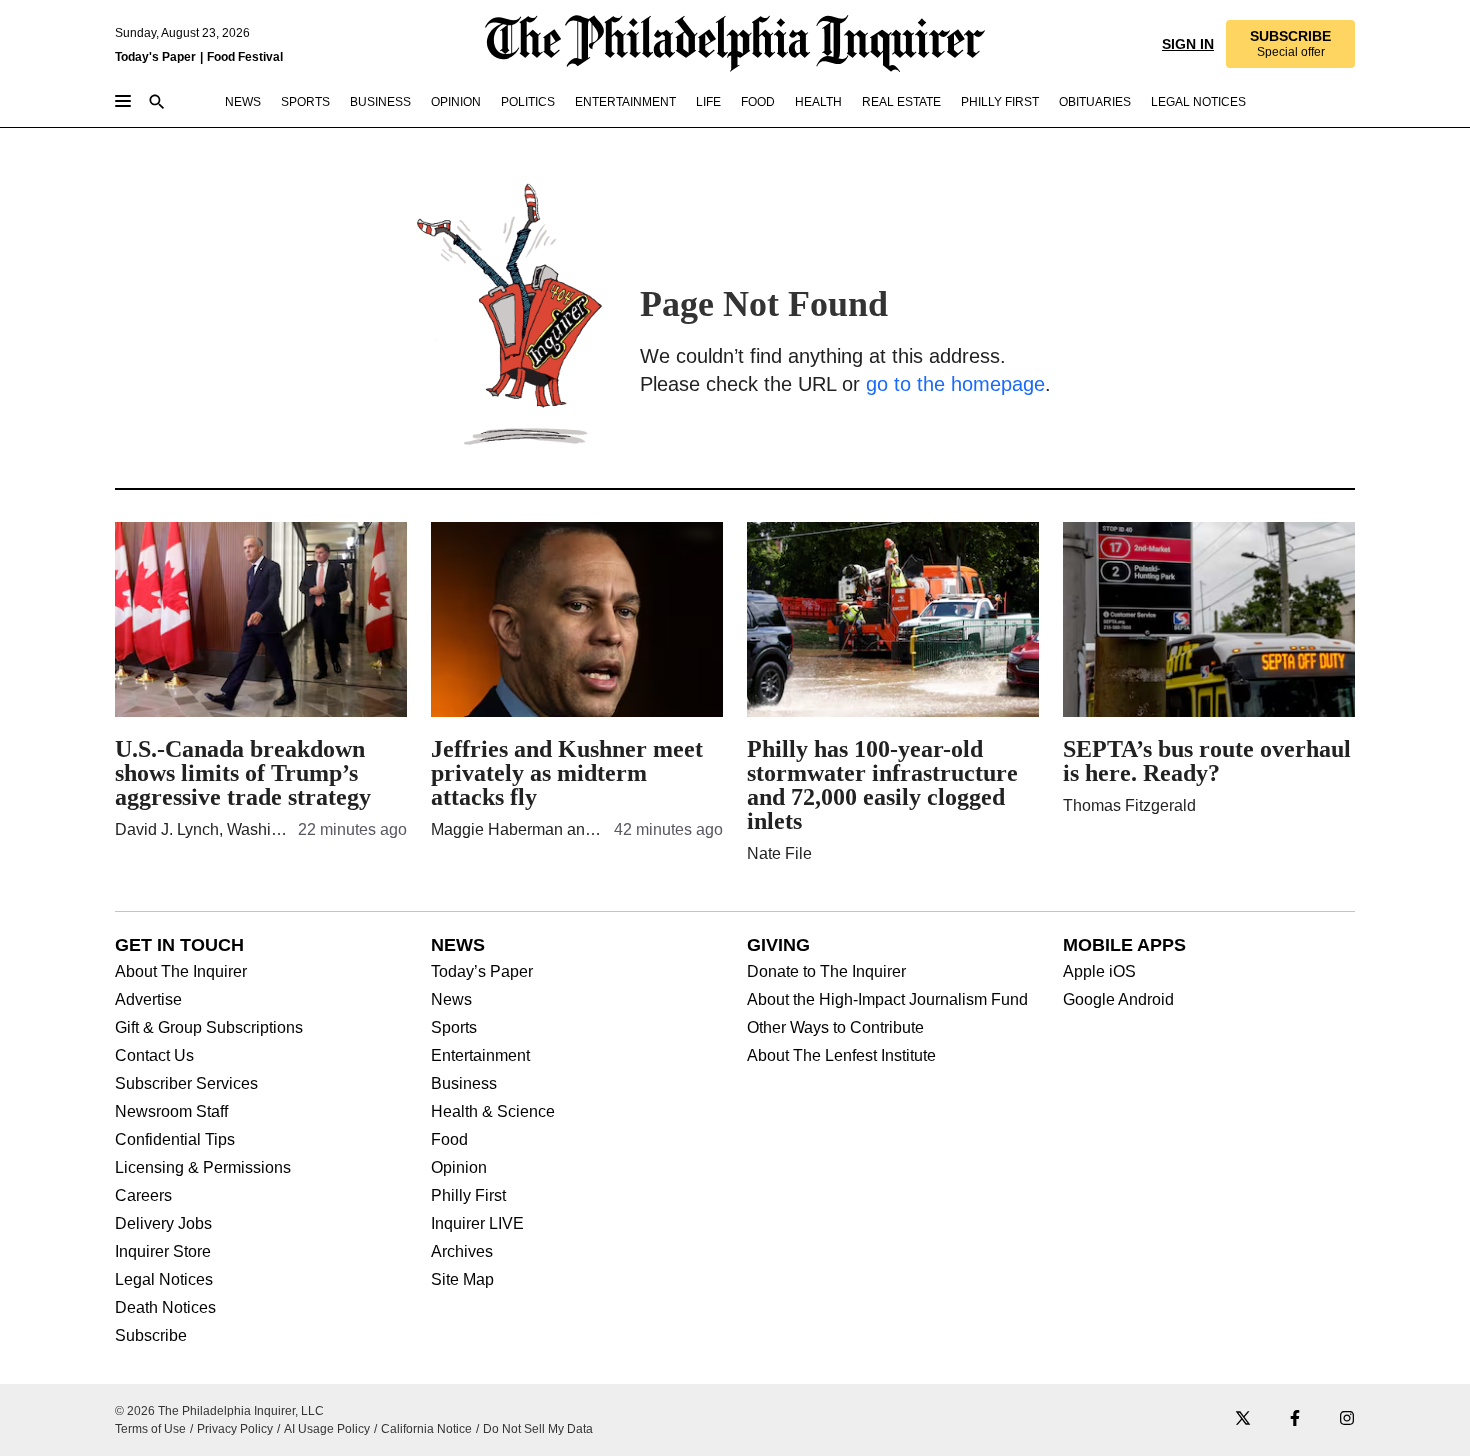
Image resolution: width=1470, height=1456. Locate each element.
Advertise (148, 1000)
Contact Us (154, 1056)
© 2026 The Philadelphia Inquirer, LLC (219, 1411)
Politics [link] (528, 102)
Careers (143, 1196)
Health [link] (818, 102)
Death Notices (165, 1308)
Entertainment (480, 1056)
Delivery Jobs (163, 1224)
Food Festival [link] (245, 57)
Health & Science (493, 1112)
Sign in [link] (1188, 44)
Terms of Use (150, 1429)
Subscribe (151, 1336)
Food (449, 1140)
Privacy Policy (235, 1429)
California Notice (426, 1429)
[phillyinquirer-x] (1243, 1419)
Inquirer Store (163, 1252)
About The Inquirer (181, 972)
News (451, 1000)
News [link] (243, 102)
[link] (1290, 44)
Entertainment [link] (625, 102)
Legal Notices (164, 1280)
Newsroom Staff (171, 1112)
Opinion (459, 1168)
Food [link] (758, 102)
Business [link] (380, 102)
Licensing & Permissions (203, 1168)
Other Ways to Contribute (835, 1028)
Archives (462, 1252)
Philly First (468, 1196)
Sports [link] (305, 102)
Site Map (462, 1280)
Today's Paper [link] (155, 57)
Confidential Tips (175, 1140)
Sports (454, 1028)
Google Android (1118, 1000)
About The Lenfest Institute (841, 1056)
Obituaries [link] (1095, 102)
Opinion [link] (456, 102)
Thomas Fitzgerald (1129, 805)
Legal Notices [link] (1198, 102)
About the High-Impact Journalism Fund (887, 1000)
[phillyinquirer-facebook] (1295, 1419)
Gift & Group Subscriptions (209, 1028)
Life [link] (708, 102)
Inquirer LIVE (477, 1224)
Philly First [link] (1000, 102)
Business (464, 1084)
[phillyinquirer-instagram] (1347, 1419)
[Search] (157, 103)
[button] (1290, 44)
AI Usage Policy (327, 1429)
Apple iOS (1099, 972)
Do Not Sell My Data (538, 1429)
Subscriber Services (186, 1084)
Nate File (779, 853)
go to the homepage (955, 384)
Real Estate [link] (901, 102)
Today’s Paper (482, 972)
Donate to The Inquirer (826, 972)
